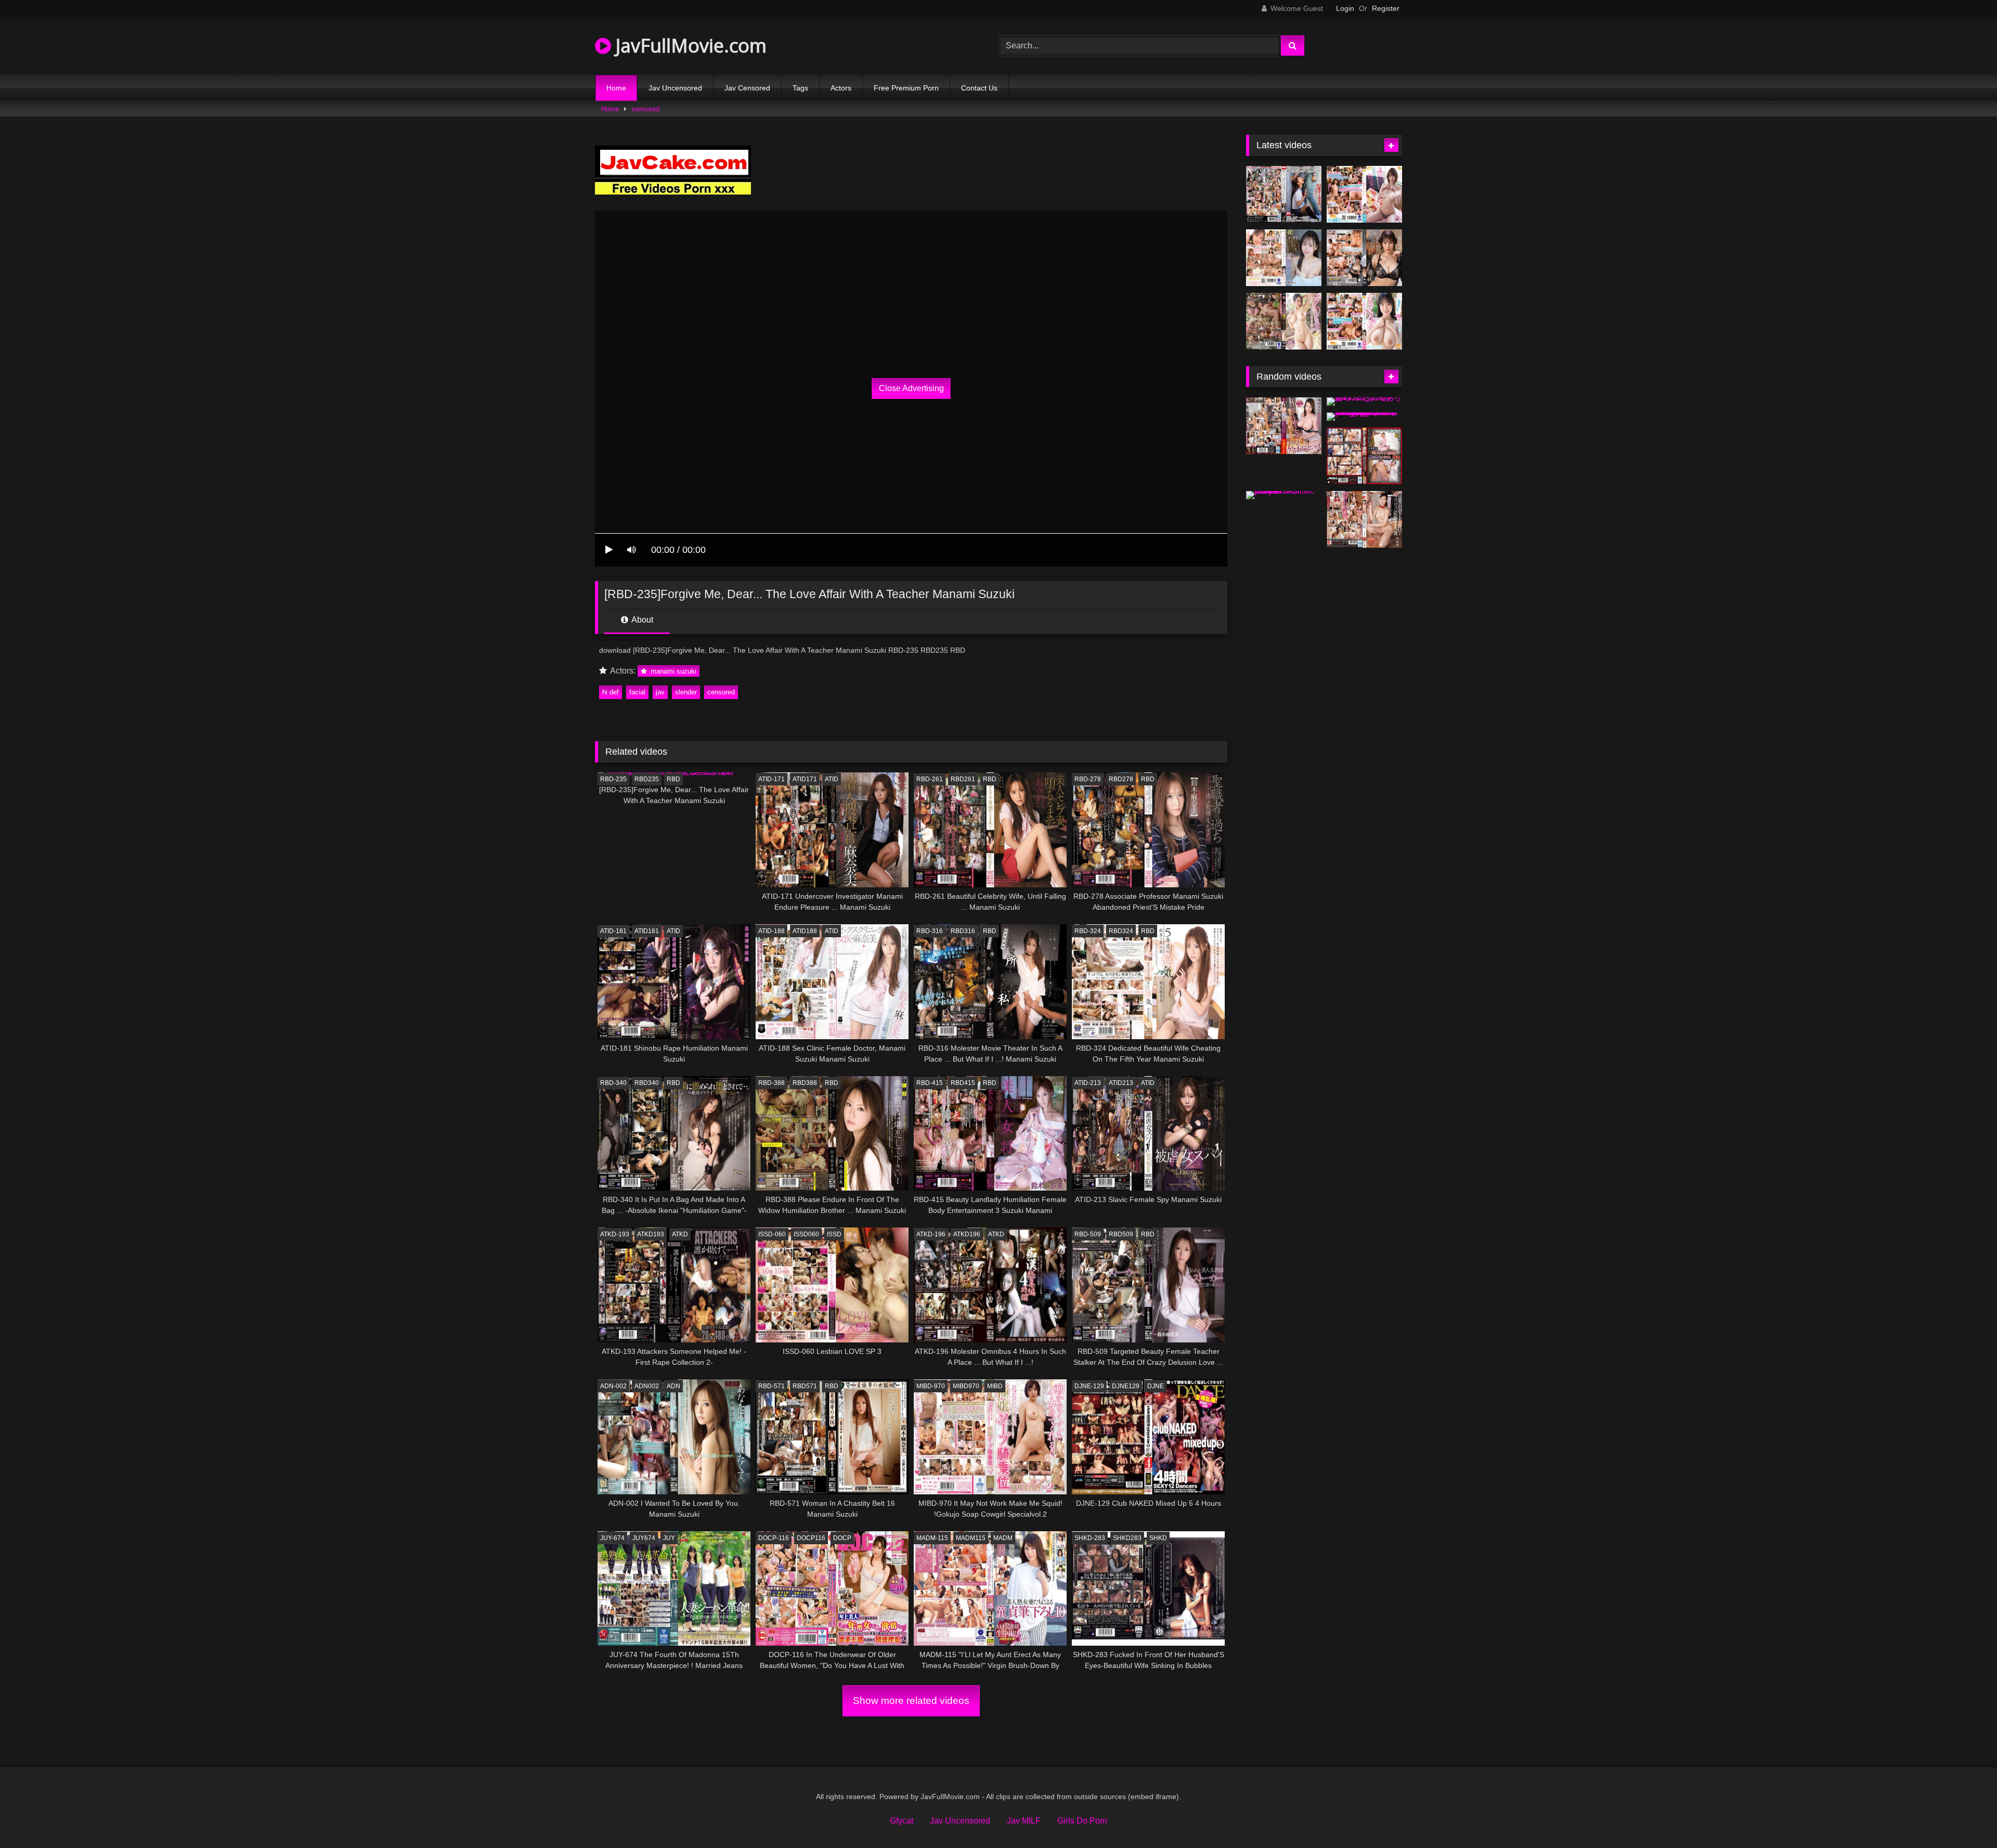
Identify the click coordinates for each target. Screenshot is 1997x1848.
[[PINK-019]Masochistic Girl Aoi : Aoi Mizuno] (1284, 495)
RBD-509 (1088, 1234)
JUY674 (644, 1538)
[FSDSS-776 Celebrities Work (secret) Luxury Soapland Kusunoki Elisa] (1364, 258)
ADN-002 (613, 1386)
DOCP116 (811, 1538)
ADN (673, 1386)
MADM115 (971, 1538)
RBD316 (963, 931)
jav (660, 692)
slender (686, 692)
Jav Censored (747, 88)
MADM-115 (932, 1538)
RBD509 (1121, 1234)
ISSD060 (806, 1234)
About (641, 620)
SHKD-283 (1090, 1538)
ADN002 (647, 1386)
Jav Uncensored (675, 88)
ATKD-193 (615, 1234)
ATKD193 (651, 1234)
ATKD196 (967, 1234)
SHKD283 (1127, 1538)
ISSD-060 (772, 1234)
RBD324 (1121, 931)
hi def (611, 692)
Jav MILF (1024, 1821)
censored (646, 109)
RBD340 (647, 1083)
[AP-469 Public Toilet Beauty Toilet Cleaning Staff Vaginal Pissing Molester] (1364, 456)
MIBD (995, 1386)
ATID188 (805, 931)
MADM (1003, 1538)
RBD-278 (1088, 779)
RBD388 (805, 1083)
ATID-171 (771, 779)
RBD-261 (930, 779)
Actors (841, 88)
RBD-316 (930, 931)
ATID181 (647, 931)
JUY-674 (612, 1538)
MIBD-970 (931, 1386)
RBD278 (1121, 779)
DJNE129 (1126, 1386)
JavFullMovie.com (689, 46)
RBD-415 (930, 1083)
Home (616, 88)
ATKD (680, 1234)
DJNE (1156, 1386)
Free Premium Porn (906, 88)
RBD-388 (771, 1083)
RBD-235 (613, 779)
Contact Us (979, 88)
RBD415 (963, 1083)
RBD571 (805, 1386)
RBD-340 (613, 1083)
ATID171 (805, 779)
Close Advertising (911, 388)
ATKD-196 (931, 1234)
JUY (669, 1538)
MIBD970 (966, 1386)
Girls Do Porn (1082, 1821)
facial (637, 692)
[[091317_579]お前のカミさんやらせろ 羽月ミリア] (1364, 402)
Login (1345, 8)
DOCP (842, 1538)
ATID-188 (771, 931)
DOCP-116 (774, 1538)
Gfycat (902, 1821)
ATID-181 (613, 931)
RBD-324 (1088, 931)
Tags (800, 88)
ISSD (834, 1234)
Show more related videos (911, 1701)
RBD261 (963, 779)
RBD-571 (771, 1386)
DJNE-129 (1089, 1386)
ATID (832, 779)
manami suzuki (672, 671)
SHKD (1158, 1538)
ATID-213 (1088, 1083)
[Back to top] (1965, 1817)
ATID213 (1121, 1083)
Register (1386, 8)
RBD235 (647, 779)
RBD (673, 779)
